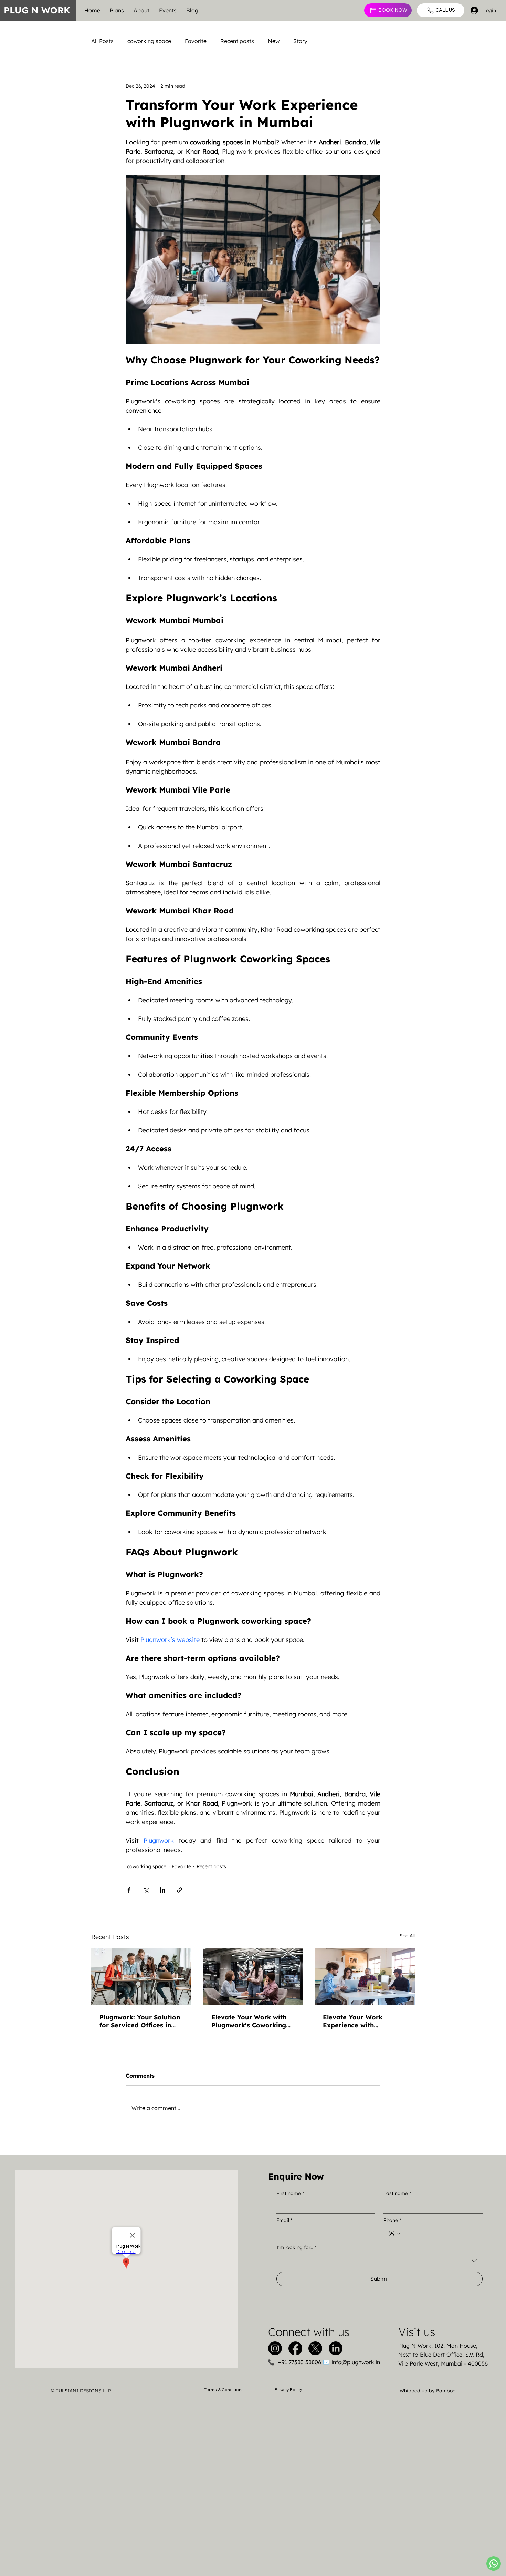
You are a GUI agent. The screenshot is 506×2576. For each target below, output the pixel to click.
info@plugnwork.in (356, 2362)
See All (407, 1936)
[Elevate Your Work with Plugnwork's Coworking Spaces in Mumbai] (253, 1977)
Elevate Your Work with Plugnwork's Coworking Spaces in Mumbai (249, 2021)
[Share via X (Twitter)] (146, 1890)
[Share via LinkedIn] (163, 1890)
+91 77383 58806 (300, 2362)
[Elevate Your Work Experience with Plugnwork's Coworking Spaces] (365, 1977)
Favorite (196, 41)
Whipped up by (428, 2391)
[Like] (494, 2564)
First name (290, 2193)
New (274, 41)
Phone (392, 2220)
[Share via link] (180, 1890)
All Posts (102, 41)
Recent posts (237, 41)
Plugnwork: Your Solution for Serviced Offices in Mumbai (140, 2021)
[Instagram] (275, 2348)
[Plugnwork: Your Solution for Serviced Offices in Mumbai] (141, 1977)
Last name (397, 2193)
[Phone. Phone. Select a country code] (394, 2234)
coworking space (149, 41)
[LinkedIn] (336, 2348)
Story (300, 41)
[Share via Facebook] (129, 1890)
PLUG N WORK (37, 10)
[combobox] (379, 2261)
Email (284, 2220)
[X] (315, 2348)
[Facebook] (295, 2348)
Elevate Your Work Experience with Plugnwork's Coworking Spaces (360, 2021)
